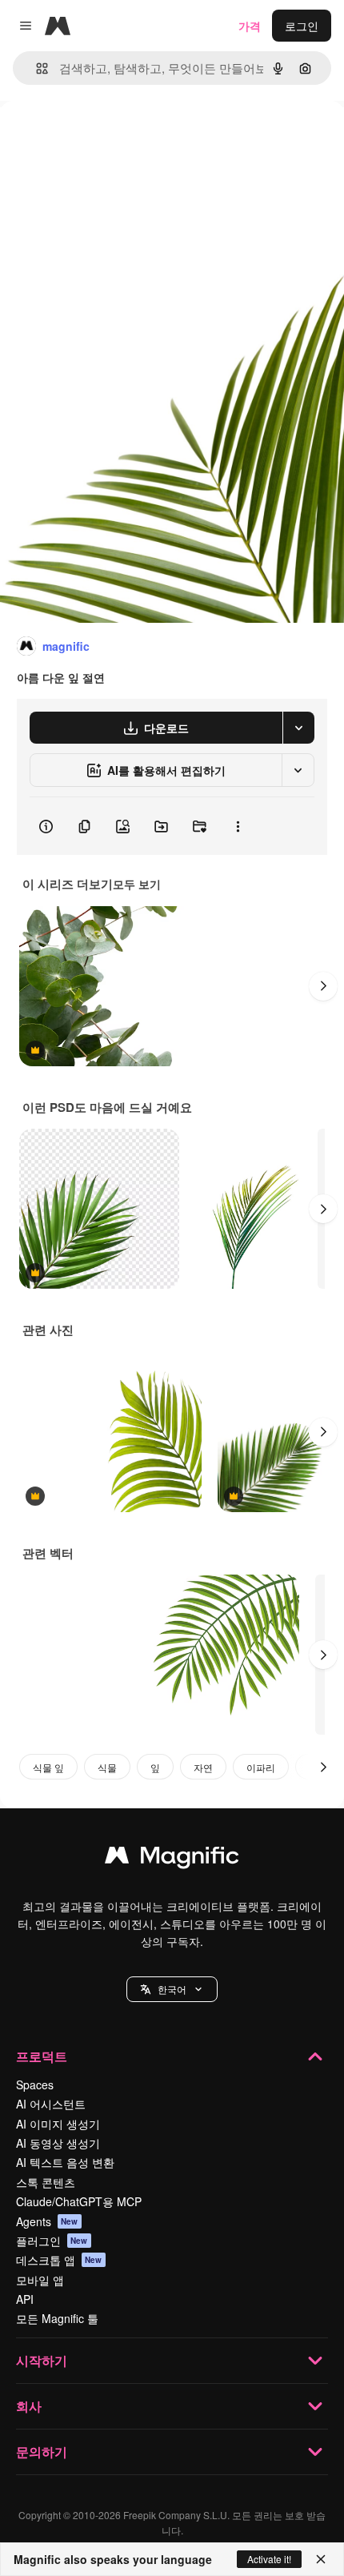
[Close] (321, 2559)
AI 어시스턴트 (51, 2104)
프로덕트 (42, 2056)
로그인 (302, 26)
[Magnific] (172, 1859)
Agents (47, 2221)
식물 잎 (48, 1767)
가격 (250, 26)
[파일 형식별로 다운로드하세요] (298, 728)
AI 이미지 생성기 (58, 2124)
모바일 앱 (40, 2280)
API (25, 2299)
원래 (92, 137)
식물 (107, 1767)
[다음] (323, 986)
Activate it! (269, 2559)
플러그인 (52, 2241)
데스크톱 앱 (59, 2260)
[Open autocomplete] (36, 68)
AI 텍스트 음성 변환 (65, 2162)
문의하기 (42, 2452)
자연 (203, 1767)
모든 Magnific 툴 (57, 2318)
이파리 (261, 1767)
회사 (29, 2406)
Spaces (35, 2084)
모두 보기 (137, 884)
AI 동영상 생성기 (58, 2143)
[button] (172, 1989)
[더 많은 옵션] (238, 826)
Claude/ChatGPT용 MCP (79, 2201)
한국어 (172, 1989)
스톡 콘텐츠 (46, 2182)
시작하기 (42, 2360)
